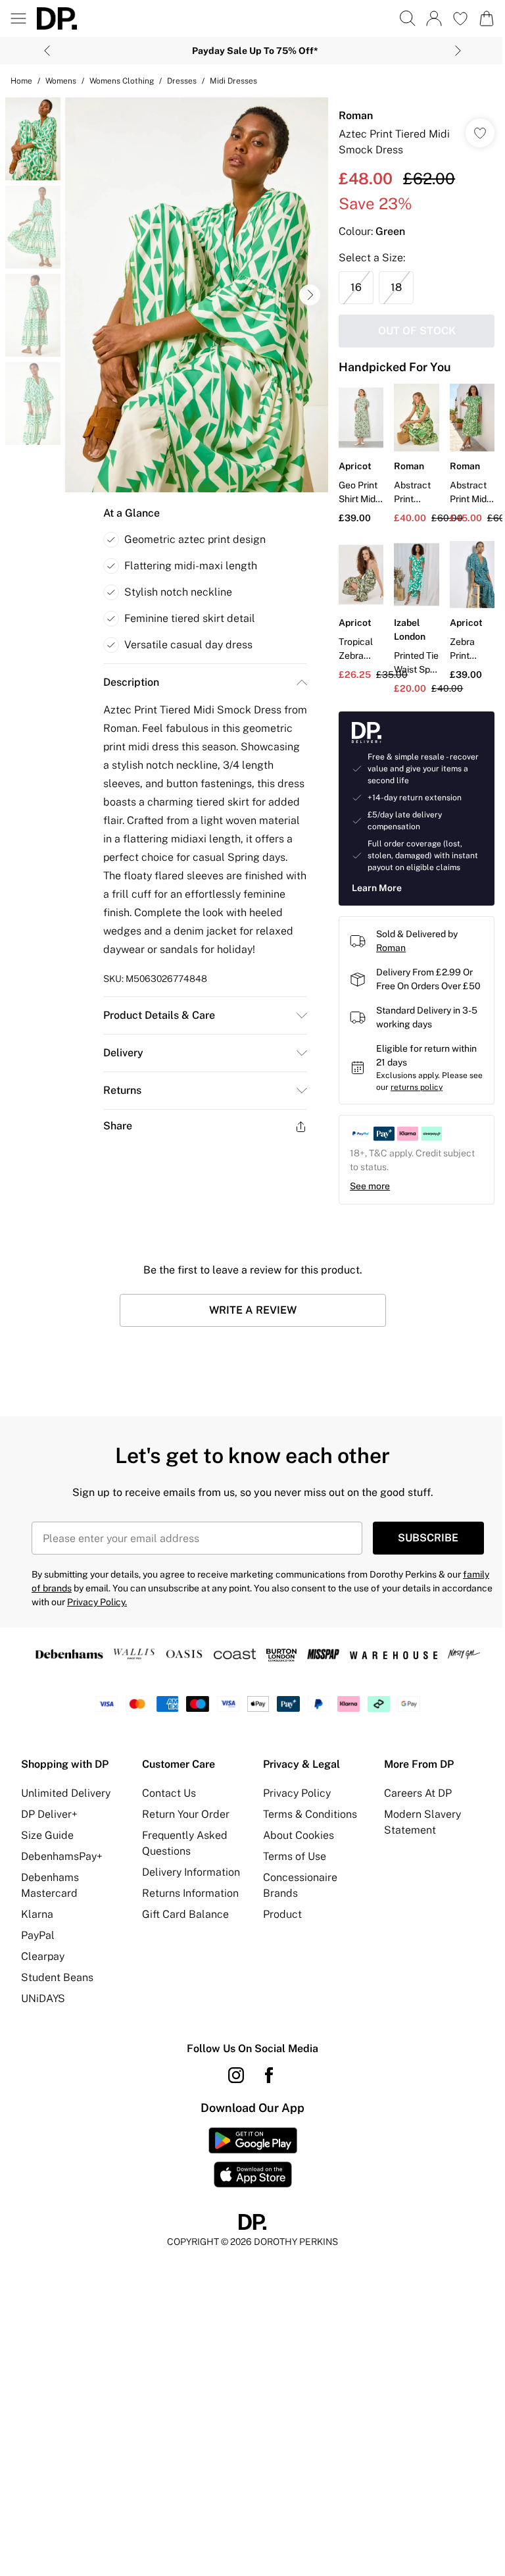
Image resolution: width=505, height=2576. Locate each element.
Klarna (37, 1914)
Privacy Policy (297, 1793)
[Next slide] (458, 51)
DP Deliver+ (49, 1814)
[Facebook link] (269, 2075)
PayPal (38, 1935)
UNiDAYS (43, 1998)
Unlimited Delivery (66, 1793)
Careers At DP (418, 1793)
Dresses (182, 81)
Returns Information (190, 1893)
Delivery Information (191, 1872)
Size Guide (47, 1835)
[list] (197, 295)
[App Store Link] (253, 2157)
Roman (356, 116)
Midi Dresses (233, 81)
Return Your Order (186, 1814)
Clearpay (43, 1956)
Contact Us (169, 1793)
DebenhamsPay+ (62, 1856)
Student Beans (57, 1977)
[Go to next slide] (310, 295)
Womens (61, 81)
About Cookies (299, 1835)
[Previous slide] (47, 51)
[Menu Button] (18, 18)
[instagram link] (236, 2075)
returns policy (417, 1087)
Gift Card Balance (185, 1914)
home (21, 81)
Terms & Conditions (310, 1814)
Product (282, 1914)
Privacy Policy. (97, 1602)
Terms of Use (295, 1856)
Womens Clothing (122, 81)
